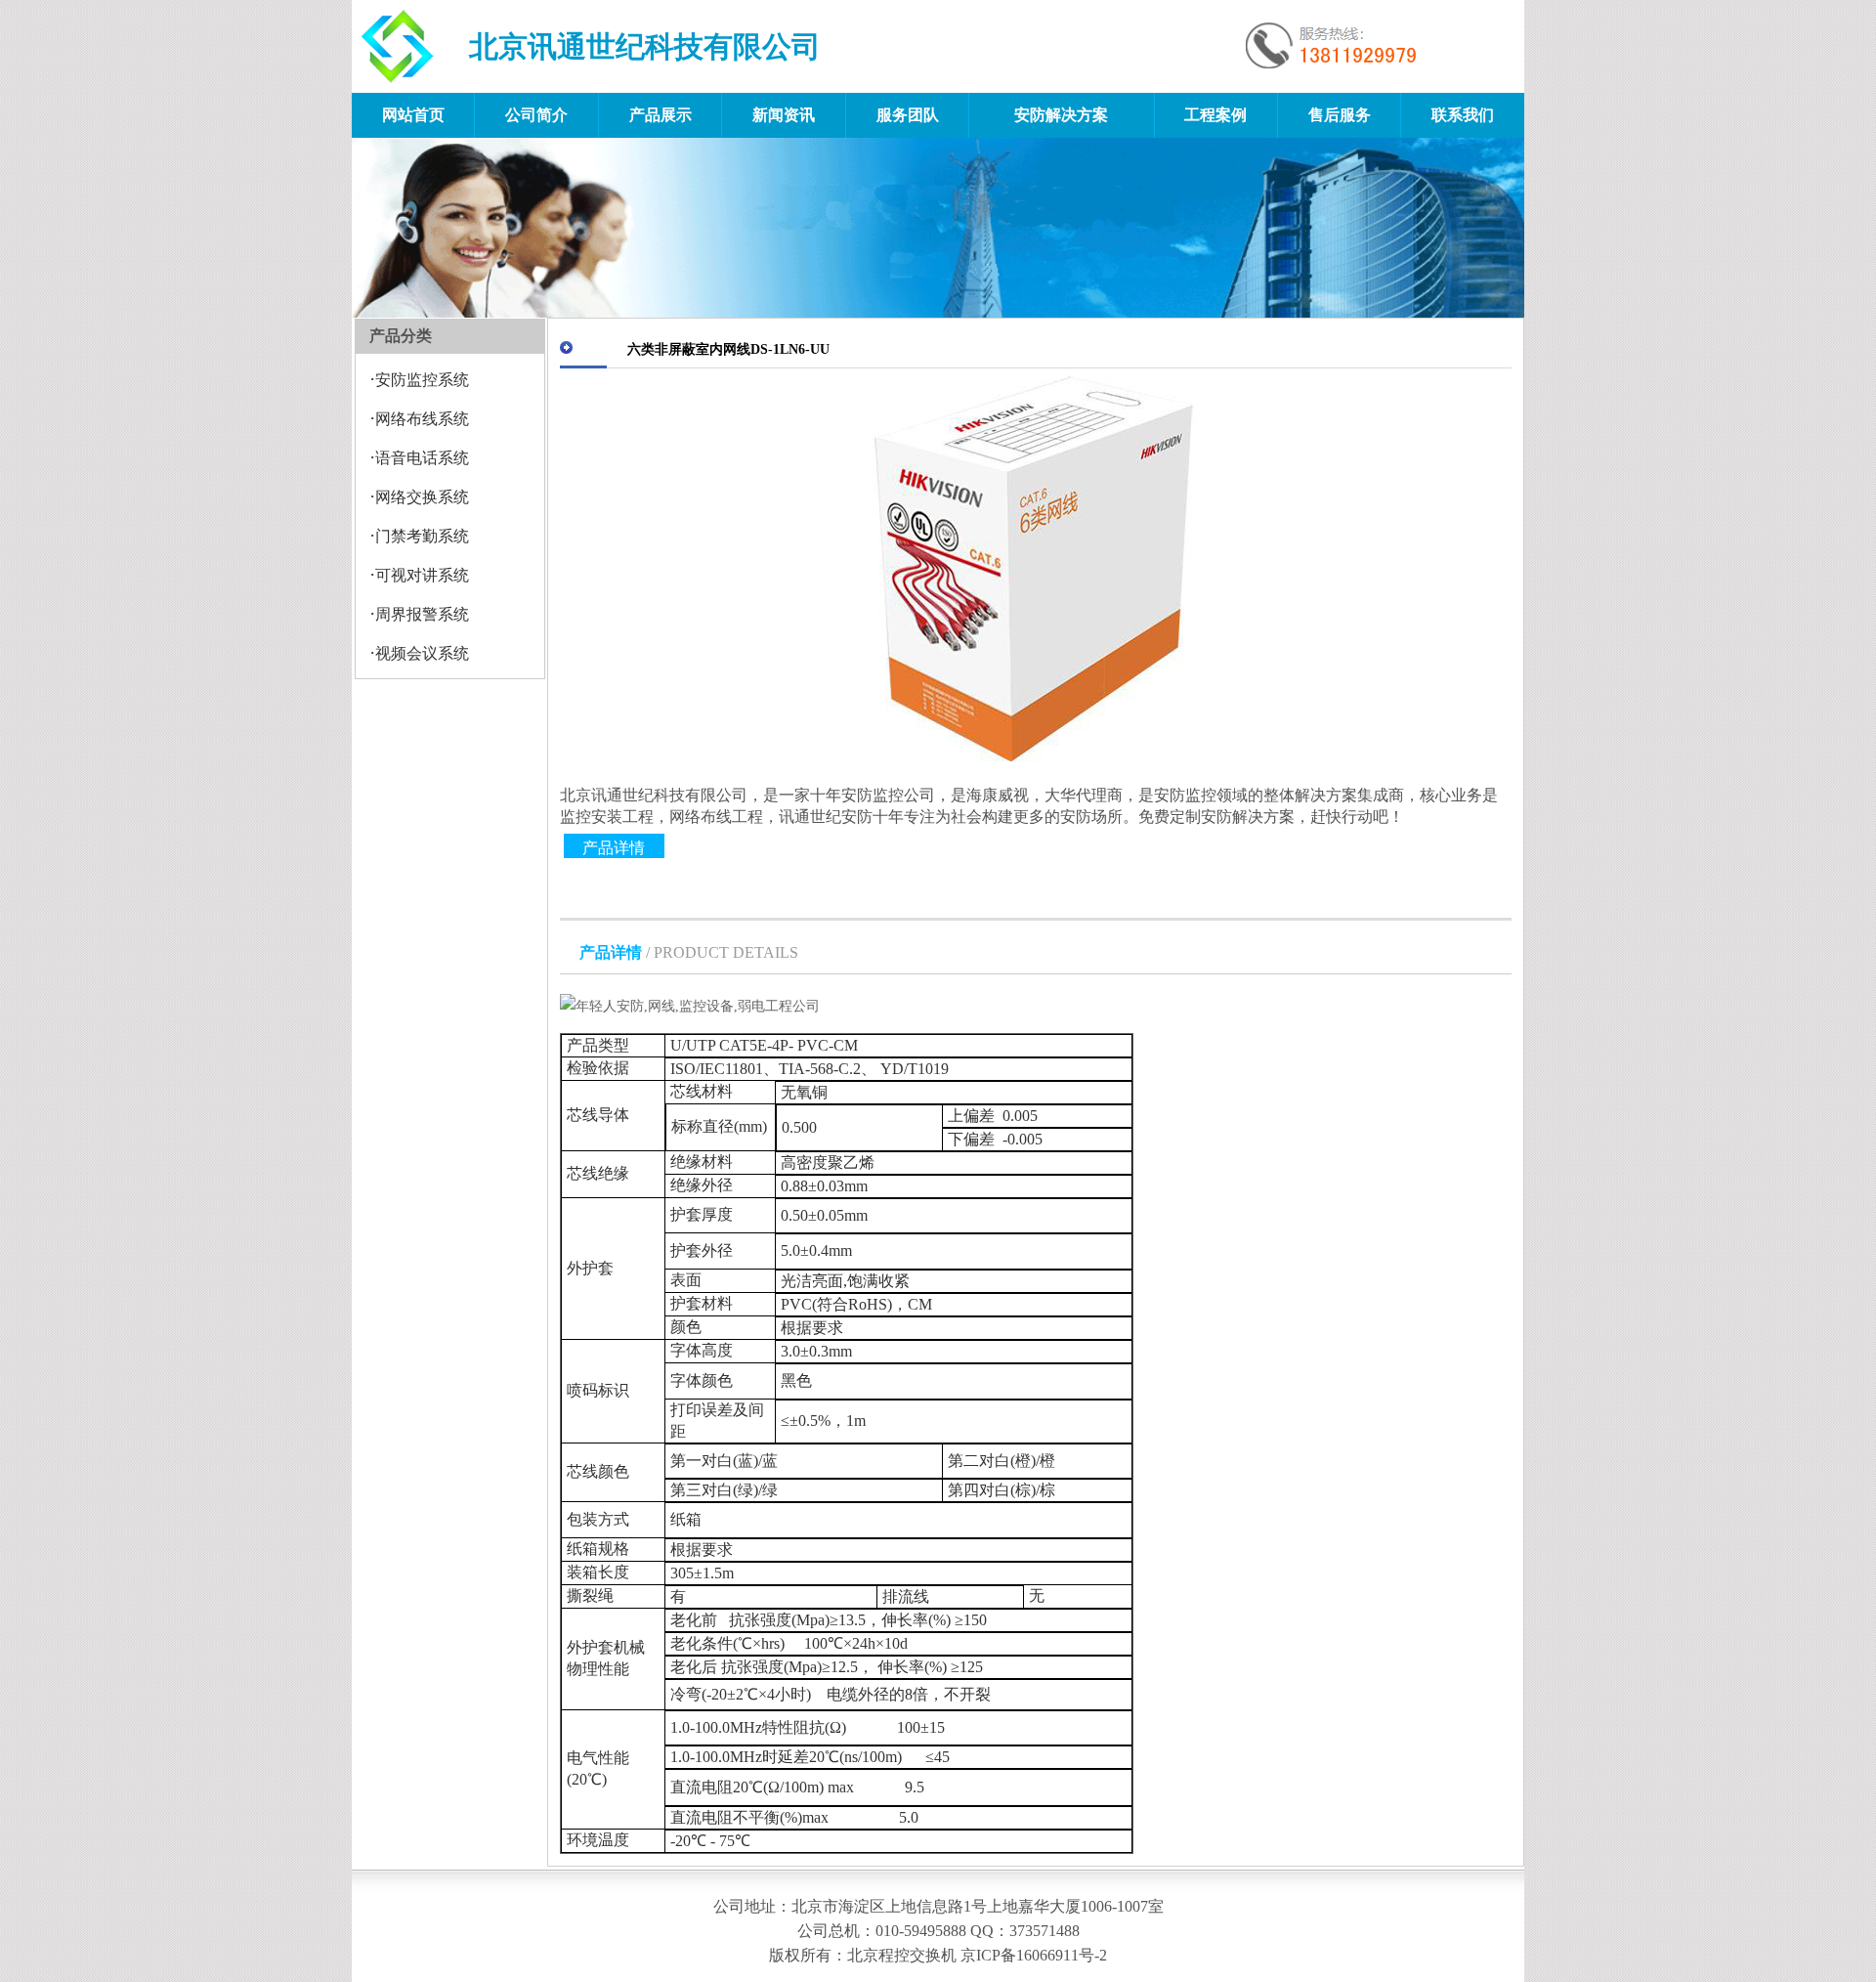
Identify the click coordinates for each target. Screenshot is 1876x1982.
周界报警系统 (422, 614)
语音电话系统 (422, 458)
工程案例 (1215, 115)
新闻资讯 (784, 115)
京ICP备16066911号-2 (1034, 1955)
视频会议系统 (422, 653)
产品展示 (661, 115)
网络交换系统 (422, 497)
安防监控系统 (422, 380)
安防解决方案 (1061, 115)
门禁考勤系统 (422, 536)
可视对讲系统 (422, 575)
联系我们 (1463, 115)
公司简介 (536, 115)
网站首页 (413, 115)
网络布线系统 (422, 419)
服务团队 (908, 115)
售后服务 (1340, 115)
